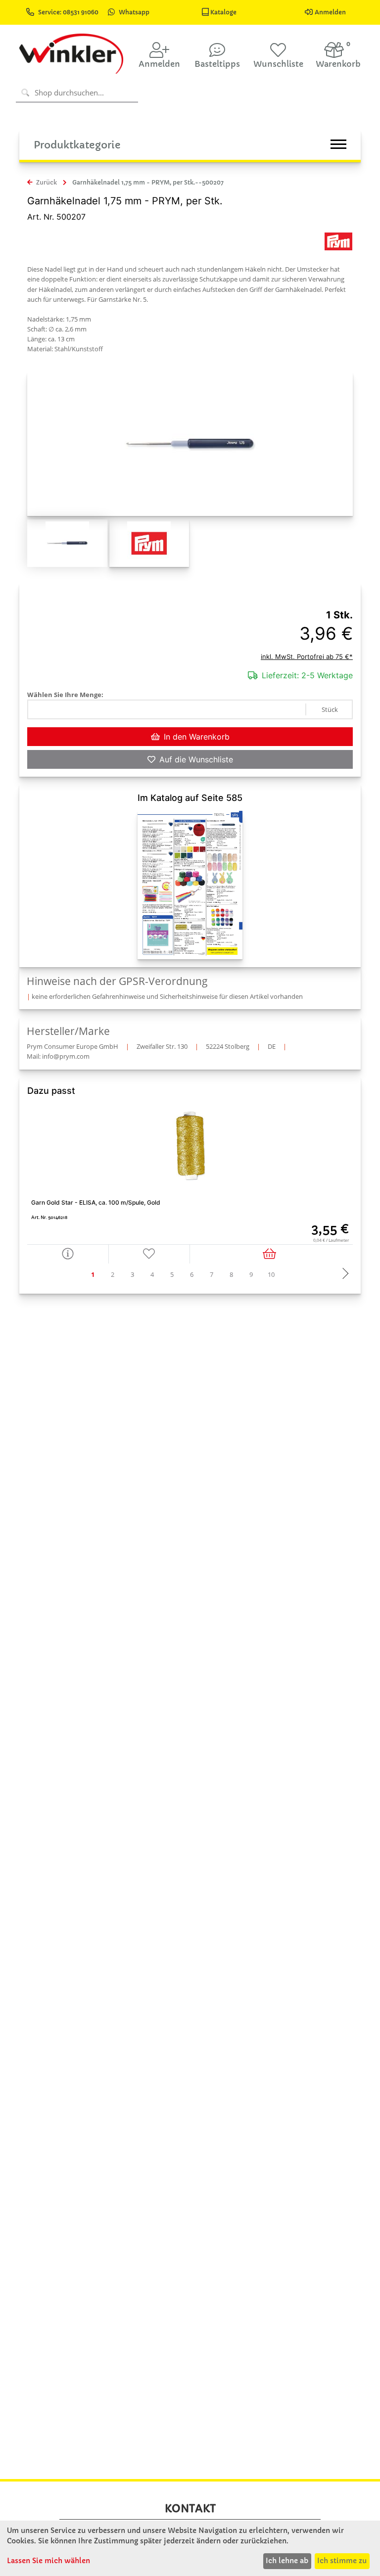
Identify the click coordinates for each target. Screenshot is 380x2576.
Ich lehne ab (287, 2561)
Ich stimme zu (342, 2561)
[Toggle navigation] (338, 144)
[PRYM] (338, 241)
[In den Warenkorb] (271, 1254)
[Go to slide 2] (113, 1275)
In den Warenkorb (197, 737)
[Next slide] (343, 1274)
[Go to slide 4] (152, 1275)
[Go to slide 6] (192, 1275)
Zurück (46, 182)
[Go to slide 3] (133, 1275)
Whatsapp (134, 12)
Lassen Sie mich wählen (48, 2561)
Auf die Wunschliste (196, 759)
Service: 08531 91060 (69, 12)
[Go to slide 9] (251, 1275)
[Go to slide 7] (212, 1275)
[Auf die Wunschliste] (150, 1254)
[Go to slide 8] (232, 1275)
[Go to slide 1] (93, 1275)
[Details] (68, 1254)
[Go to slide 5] (172, 1275)
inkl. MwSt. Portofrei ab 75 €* (307, 656)
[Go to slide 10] (271, 1275)
